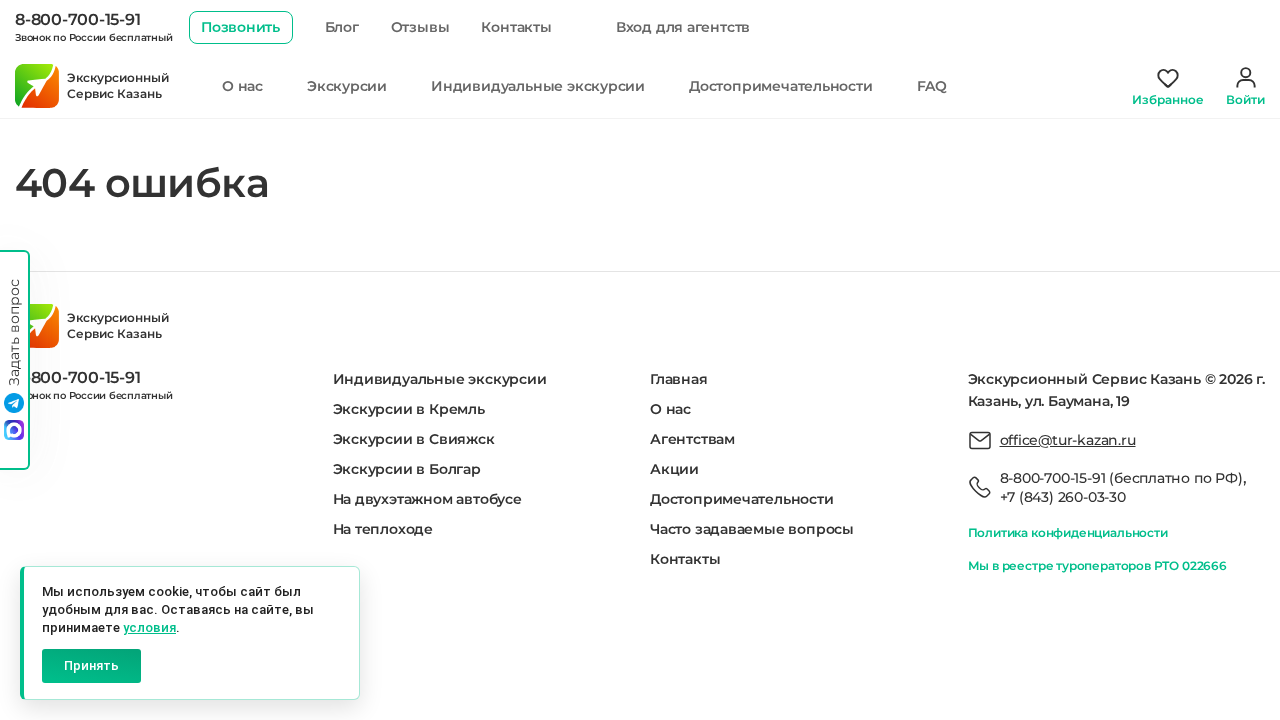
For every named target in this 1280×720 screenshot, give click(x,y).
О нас (242, 86)
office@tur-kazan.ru (1068, 440)
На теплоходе (383, 529)
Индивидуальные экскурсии (538, 86)
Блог (342, 27)
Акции (674, 469)
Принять (91, 665)
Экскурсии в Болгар (407, 469)
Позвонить (240, 27)
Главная (679, 379)
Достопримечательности (781, 86)
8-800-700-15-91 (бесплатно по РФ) (1121, 478)
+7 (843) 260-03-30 (1063, 497)
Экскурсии (347, 86)
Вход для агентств (683, 27)
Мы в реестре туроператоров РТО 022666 (1097, 565)
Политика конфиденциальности (1068, 532)
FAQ (932, 86)
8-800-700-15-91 (77, 19)
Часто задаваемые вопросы (752, 529)
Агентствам (692, 439)
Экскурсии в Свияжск (414, 439)
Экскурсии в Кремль (409, 409)
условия (149, 627)
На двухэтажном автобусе (427, 499)
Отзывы (420, 27)
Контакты (516, 27)
